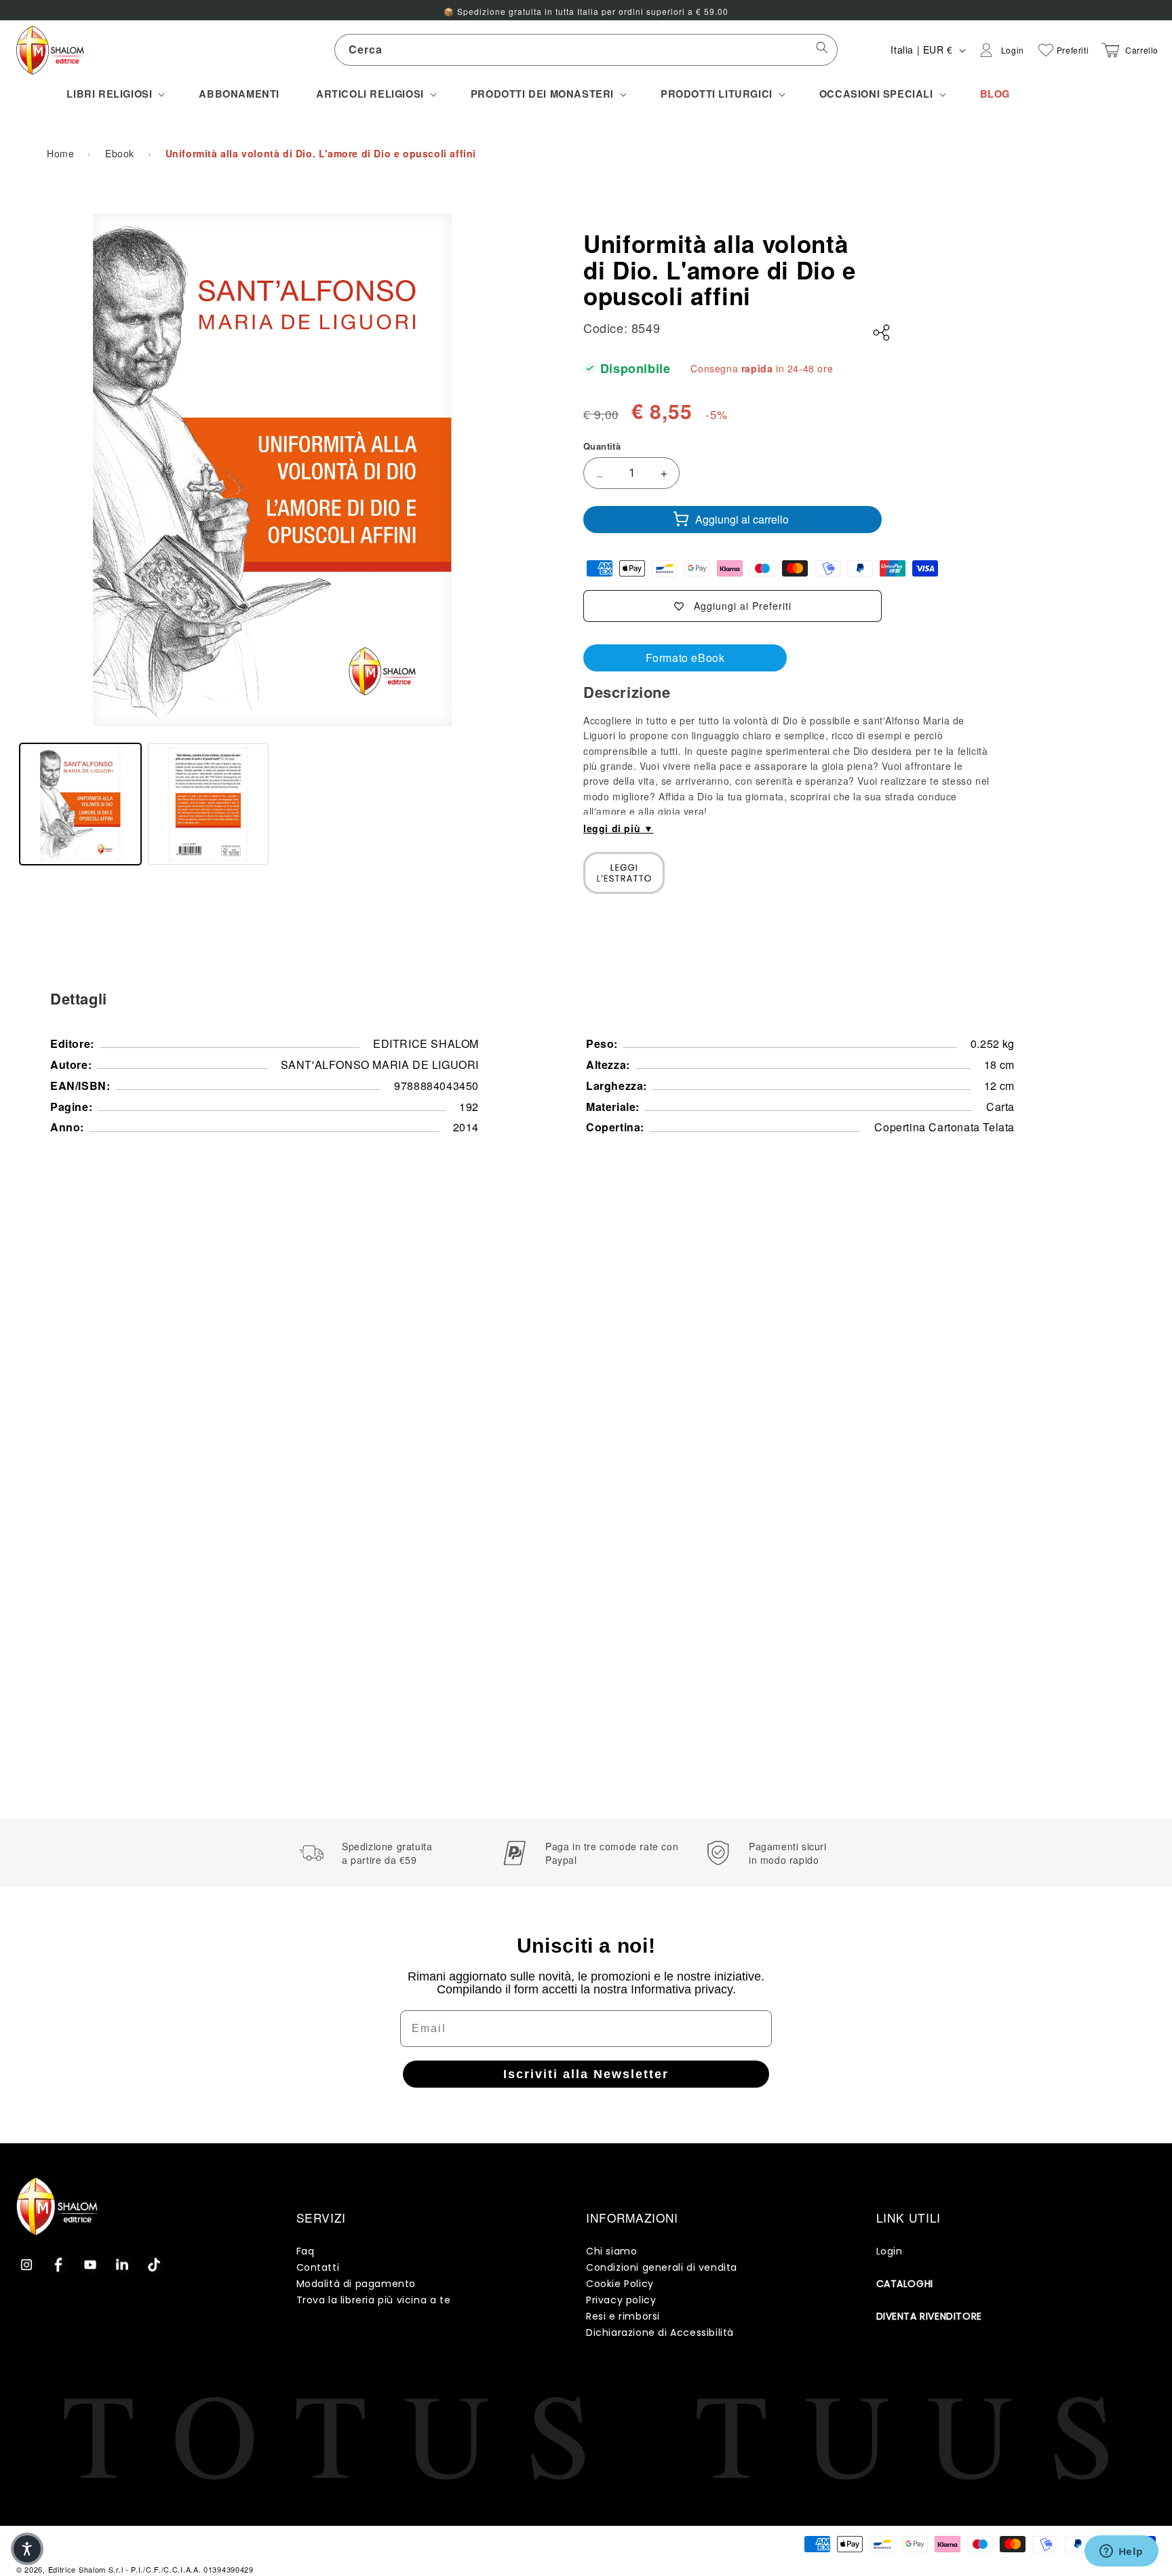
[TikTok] (154, 2265)
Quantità (602, 446)
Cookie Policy (620, 2284)
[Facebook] (58, 2265)
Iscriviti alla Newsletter (586, 2074)
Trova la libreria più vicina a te (374, 2300)
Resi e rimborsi (623, 2316)
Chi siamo (611, 2251)
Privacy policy (621, 2300)
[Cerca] (822, 50)
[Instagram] (26, 2265)
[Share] (882, 333)
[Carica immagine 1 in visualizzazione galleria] (80, 804)
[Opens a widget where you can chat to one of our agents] (1121, 2552)
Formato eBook (685, 658)
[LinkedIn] (122, 2265)
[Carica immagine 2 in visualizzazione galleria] (209, 804)
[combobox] (586, 50)
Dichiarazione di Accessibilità (660, 2333)
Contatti (318, 2267)
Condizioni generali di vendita (662, 2267)
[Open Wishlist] (1046, 50)
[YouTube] (90, 2265)
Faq (306, 2251)
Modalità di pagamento (356, 2284)
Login (890, 2251)
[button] (114, 94)
